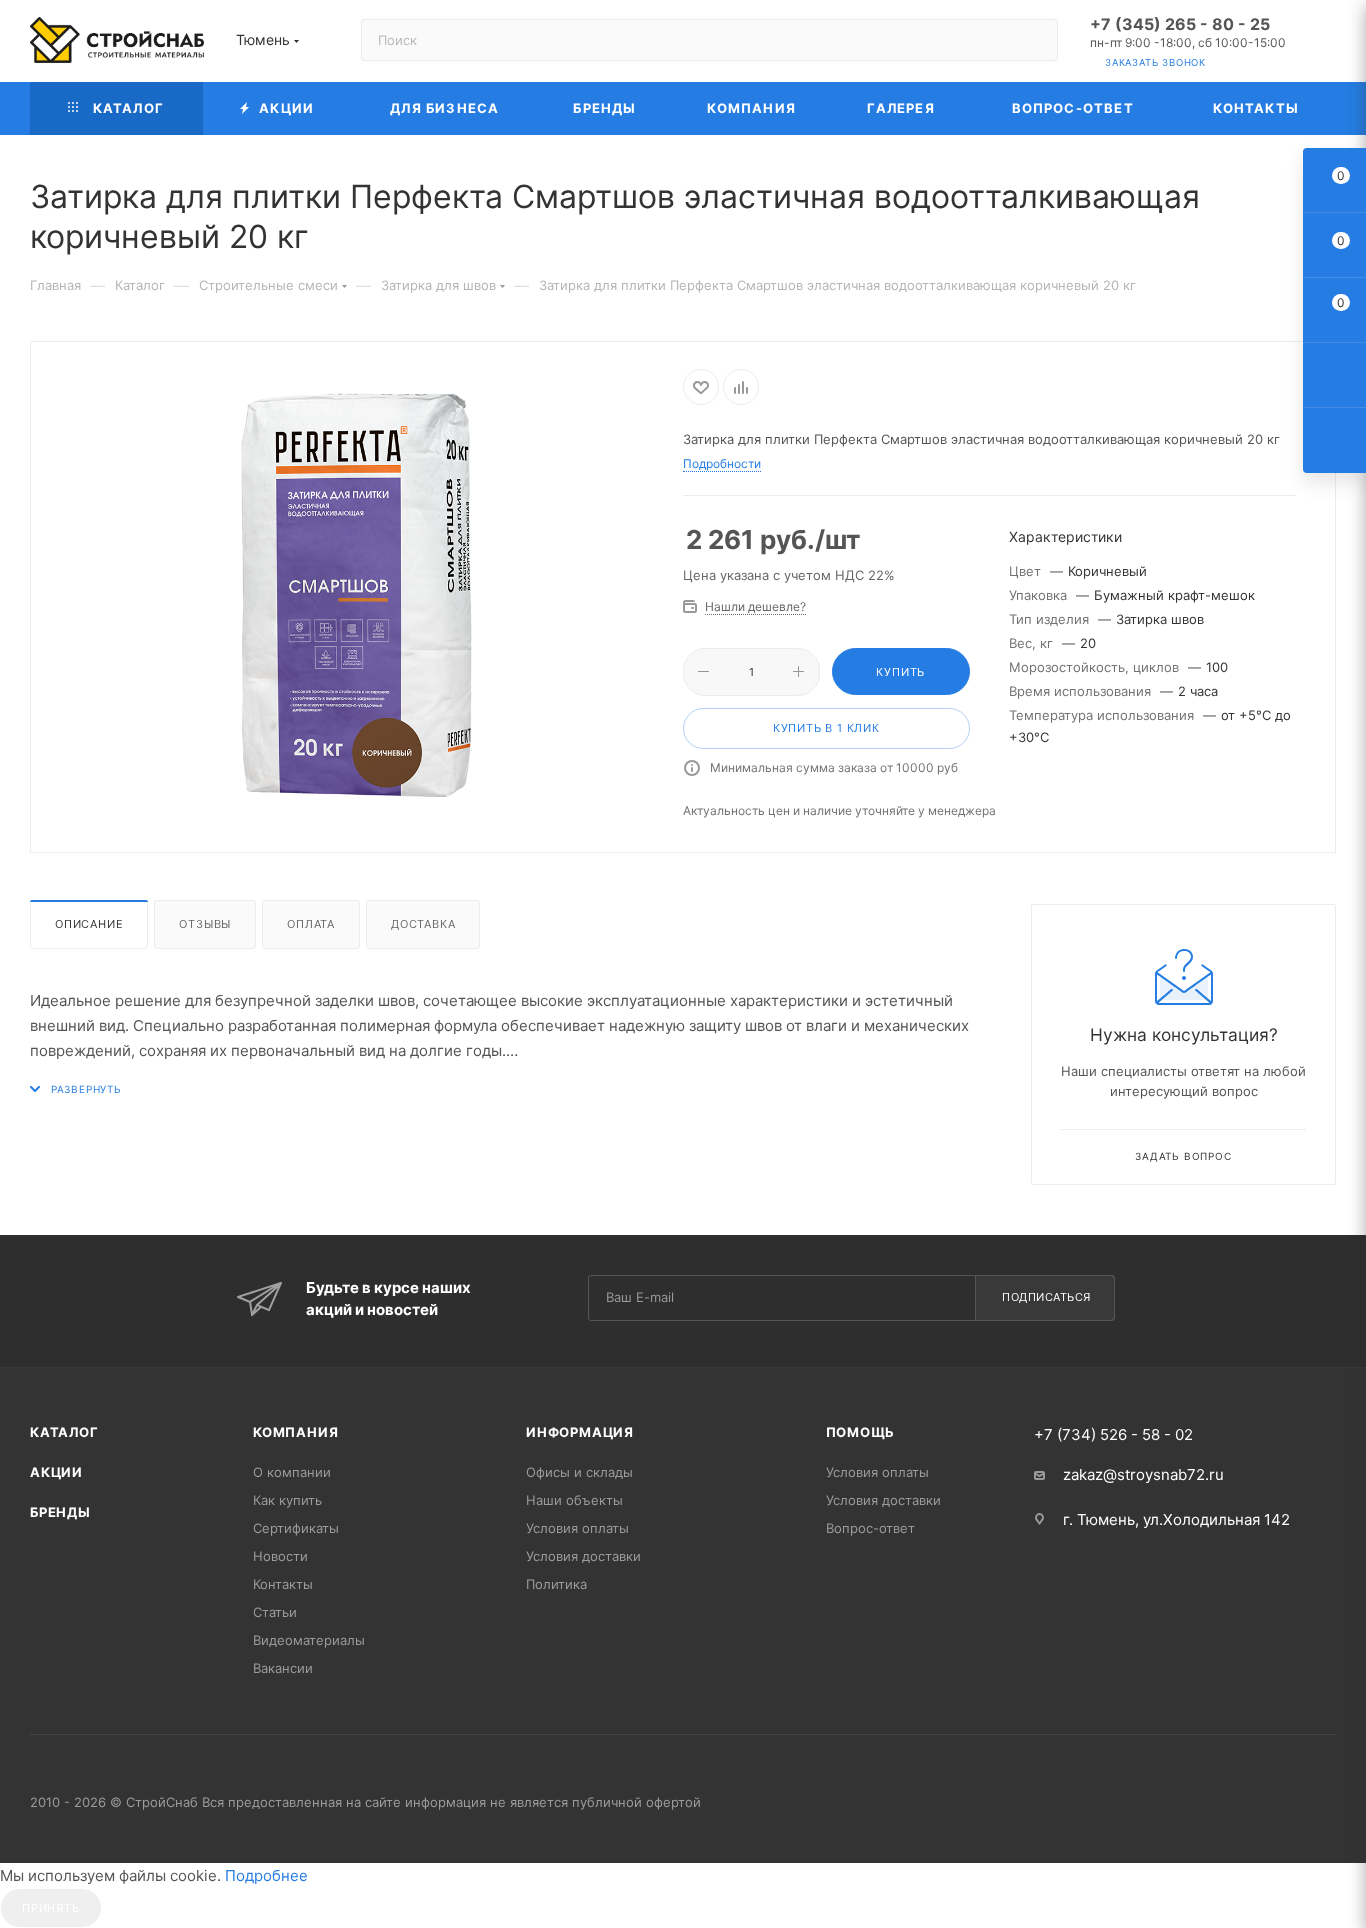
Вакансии (283, 1668)
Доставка (423, 924)
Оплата (311, 924)
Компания (295, 1432)
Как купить (287, 1500)
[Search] (1033, 40)
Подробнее (266, 1875)
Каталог (64, 1432)
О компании (292, 1472)
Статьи (275, 1612)
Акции (56, 1472)
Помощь (861, 1432)
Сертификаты (296, 1528)
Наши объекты (574, 1500)
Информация (580, 1432)
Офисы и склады (579, 1472)
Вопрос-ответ (870, 1528)
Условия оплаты (577, 1528)
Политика (556, 1584)
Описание (89, 924)
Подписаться (1046, 1297)
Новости (280, 1556)
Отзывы (205, 924)
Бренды (60, 1512)
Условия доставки (583, 1556)
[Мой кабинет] (1327, 44)
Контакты (283, 1584)
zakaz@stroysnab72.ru (1143, 1474)
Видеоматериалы (309, 1640)
